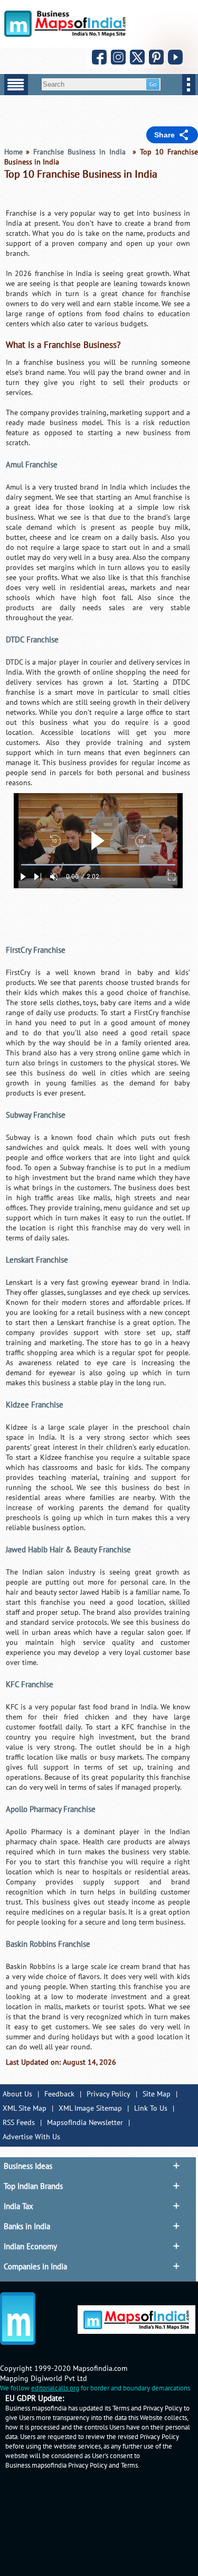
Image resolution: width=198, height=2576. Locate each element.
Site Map (157, 2094)
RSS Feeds (19, 2123)
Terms (129, 2465)
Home (13, 152)
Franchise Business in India (81, 152)
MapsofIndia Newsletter (85, 2123)
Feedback (59, 2094)
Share (164, 135)
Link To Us (151, 2108)
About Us (17, 2094)
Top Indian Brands (33, 2186)
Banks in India (27, 2227)
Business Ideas (28, 2166)
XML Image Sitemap (90, 2108)
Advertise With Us (31, 2137)
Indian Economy (30, 2247)
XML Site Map (25, 2108)
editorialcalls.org (55, 2388)
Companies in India (35, 2267)
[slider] (98, 865)
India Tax (18, 2206)
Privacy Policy (109, 2094)
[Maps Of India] (65, 35)
